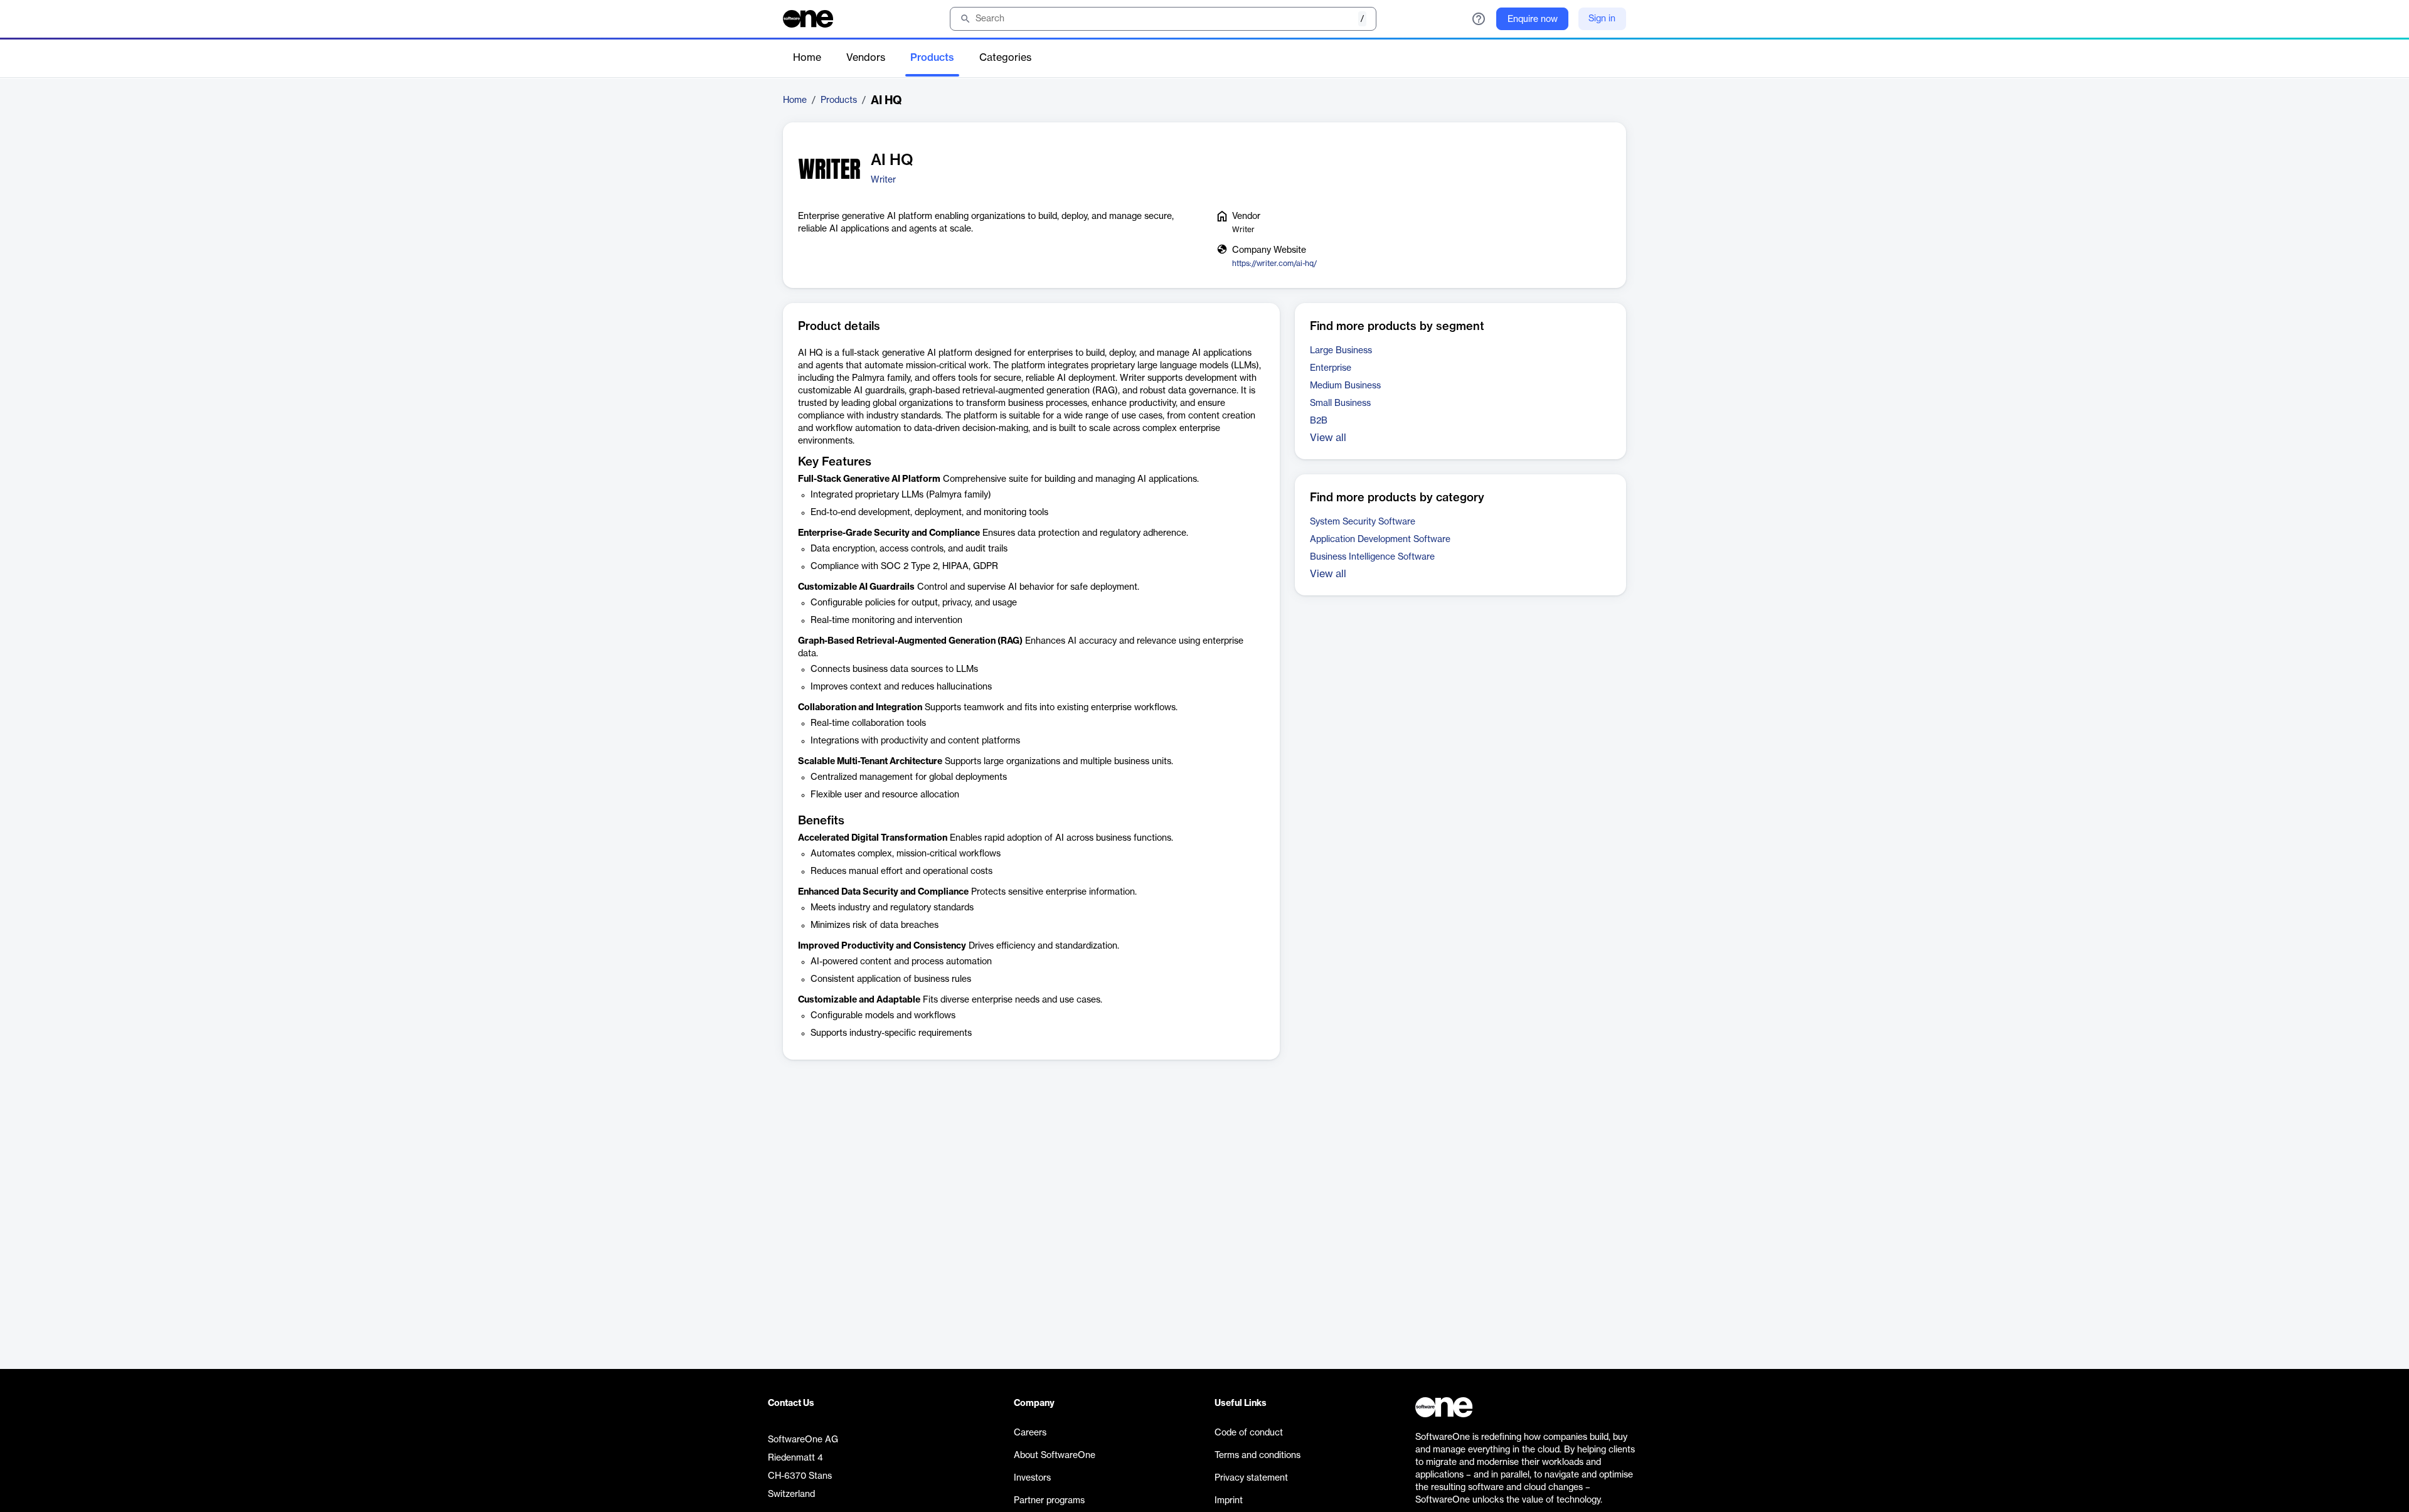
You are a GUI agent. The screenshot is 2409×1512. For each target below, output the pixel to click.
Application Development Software (1380, 540)
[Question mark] (1479, 19)
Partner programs (1049, 1501)
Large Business (1341, 351)
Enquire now (1533, 19)
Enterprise (1331, 368)
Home (807, 58)
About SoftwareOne (1055, 1456)
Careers (1030, 1433)
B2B (1319, 421)
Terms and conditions (1258, 1456)
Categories (1005, 58)
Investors (1032, 1478)
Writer (883, 180)
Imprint (1229, 1501)
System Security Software (1363, 522)
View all (1328, 438)
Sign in (1602, 19)
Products (932, 58)
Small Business (1340, 403)
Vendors (866, 58)
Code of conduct (1249, 1433)
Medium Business (1345, 386)
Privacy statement (1251, 1478)
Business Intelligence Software (1372, 557)
